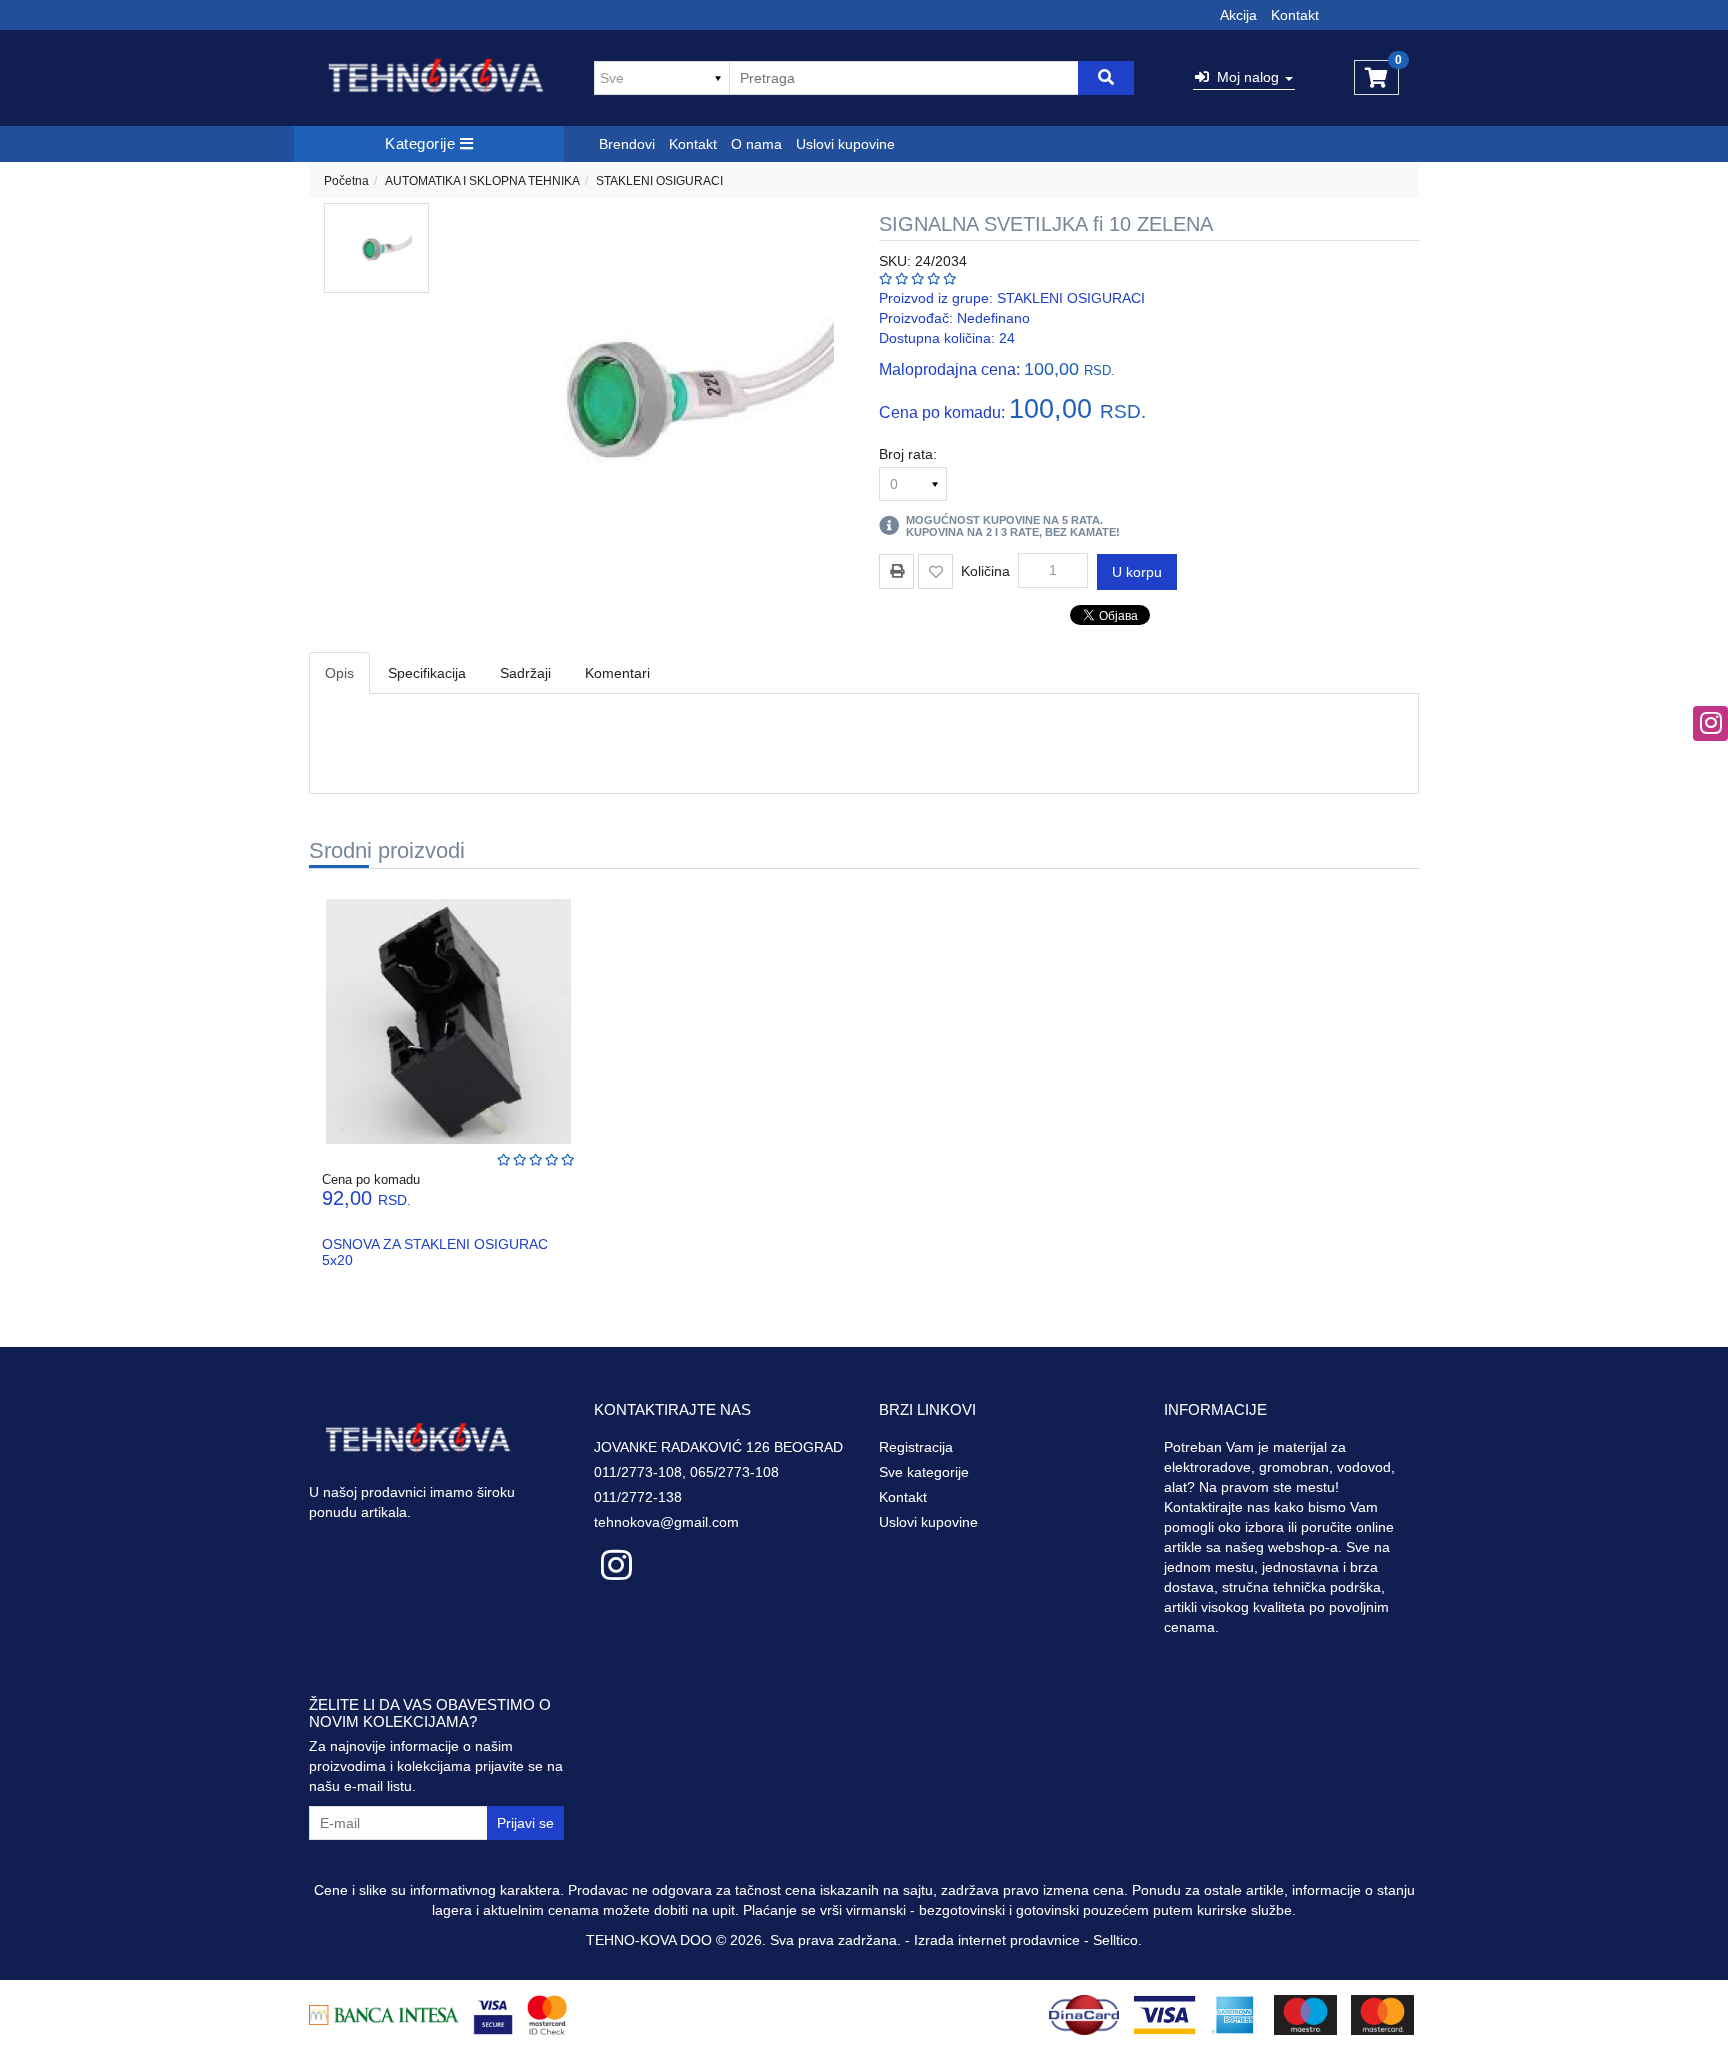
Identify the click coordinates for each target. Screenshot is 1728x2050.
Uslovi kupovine (845, 144)
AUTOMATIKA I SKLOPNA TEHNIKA (482, 181)
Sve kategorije (924, 1472)
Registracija (916, 1447)
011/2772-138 (638, 1497)
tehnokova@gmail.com (666, 1522)
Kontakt (1295, 15)
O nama (756, 144)
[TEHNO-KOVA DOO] (436, 78)
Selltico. (1117, 1940)
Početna (346, 181)
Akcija (1238, 15)
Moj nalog (1246, 77)
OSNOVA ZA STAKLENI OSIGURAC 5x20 (435, 1251)
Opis (339, 673)
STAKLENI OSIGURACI (659, 181)
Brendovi (627, 144)
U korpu (1137, 572)
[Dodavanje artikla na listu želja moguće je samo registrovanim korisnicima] (935, 571)
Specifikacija (427, 673)
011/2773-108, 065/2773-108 (686, 1472)
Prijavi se (525, 1823)
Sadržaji (525, 673)
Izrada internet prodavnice (997, 1940)
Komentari (617, 673)
